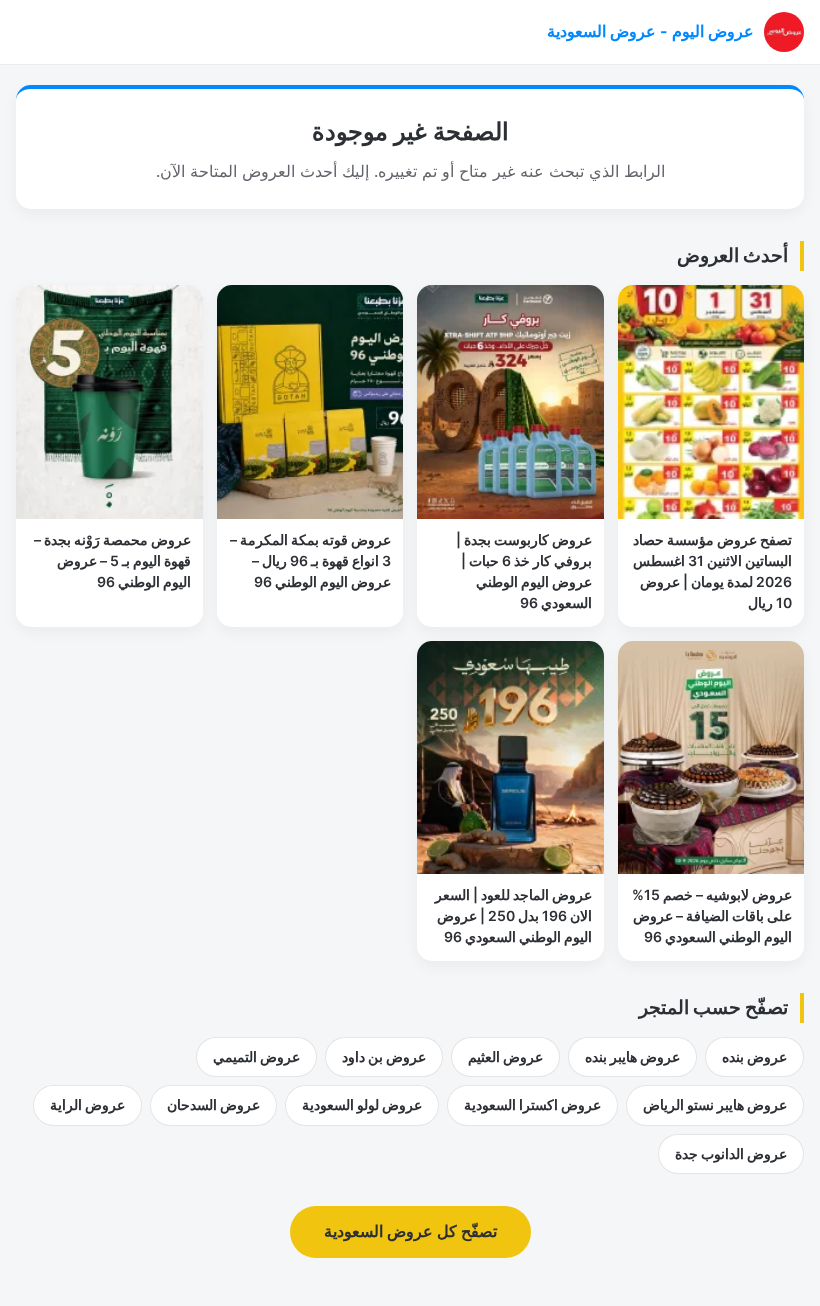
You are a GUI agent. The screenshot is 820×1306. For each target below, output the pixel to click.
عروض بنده (754, 1056)
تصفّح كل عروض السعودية (410, 1231)
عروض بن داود (384, 1056)
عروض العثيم (505, 1056)
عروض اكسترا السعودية (532, 1104)
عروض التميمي (256, 1056)
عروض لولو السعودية (362, 1104)
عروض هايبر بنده (632, 1056)
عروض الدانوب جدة (731, 1153)
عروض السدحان (213, 1104)
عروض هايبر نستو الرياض (715, 1104)
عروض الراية (87, 1104)
